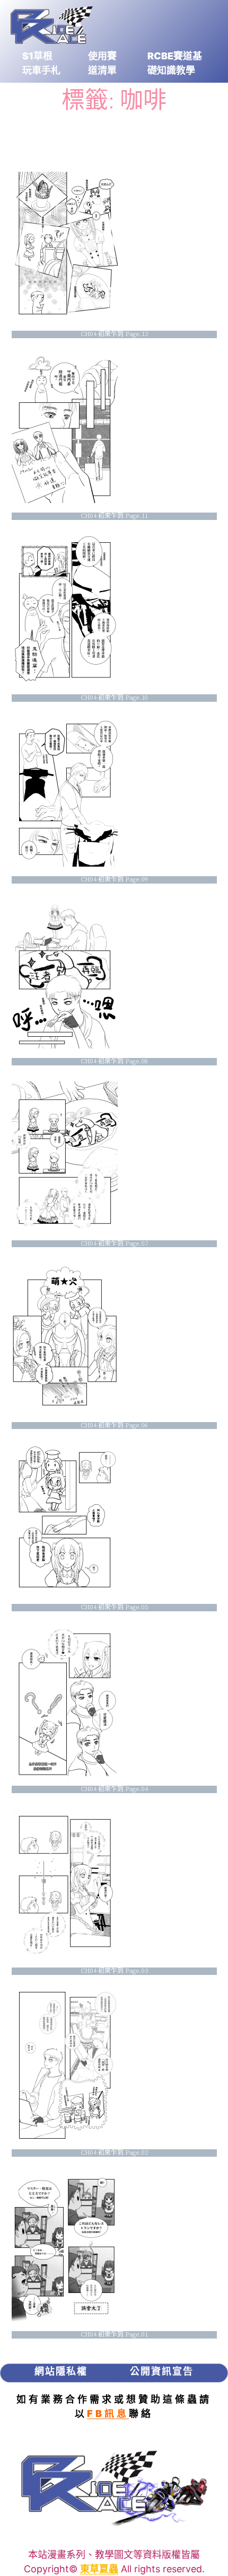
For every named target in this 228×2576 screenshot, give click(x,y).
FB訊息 (108, 2414)
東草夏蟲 (99, 2569)
